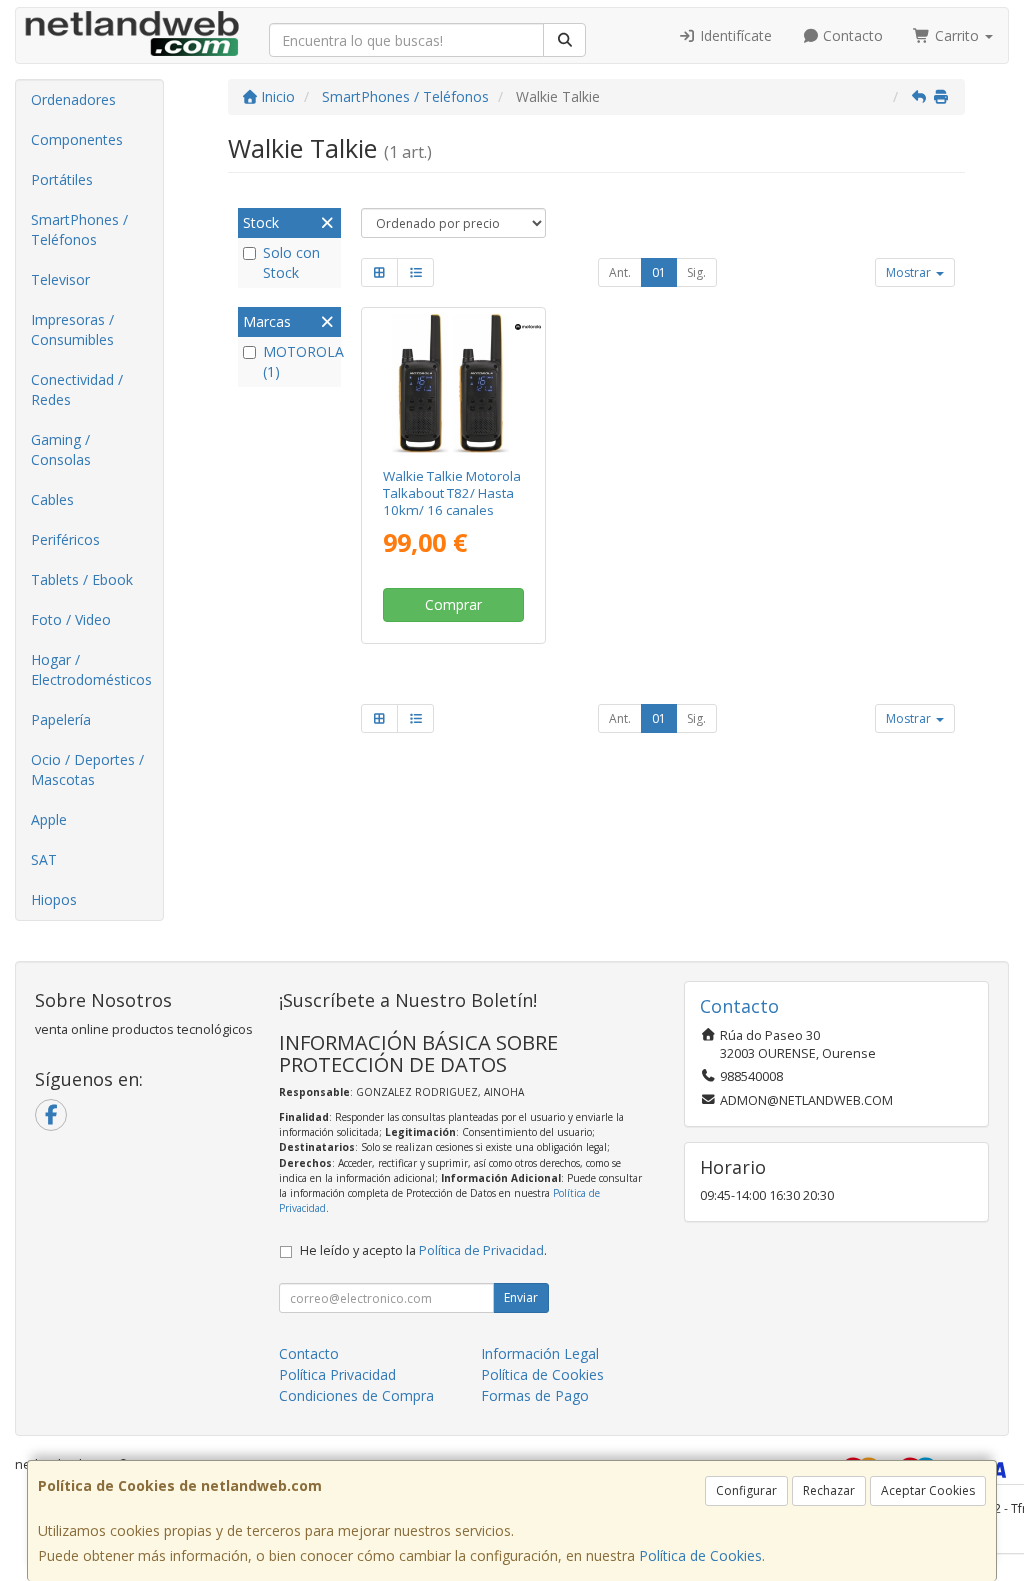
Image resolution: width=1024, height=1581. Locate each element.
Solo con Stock (291, 262)
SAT (44, 859)
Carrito (957, 35)
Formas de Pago (535, 1395)
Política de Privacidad (481, 1250)
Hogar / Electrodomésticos (91, 669)
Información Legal (540, 1353)
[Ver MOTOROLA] (453, 383)
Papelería (61, 719)
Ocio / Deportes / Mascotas (87, 769)
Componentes (77, 139)
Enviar (521, 1297)
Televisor (60, 279)
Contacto (851, 35)
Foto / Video (71, 619)
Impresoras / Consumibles (72, 329)
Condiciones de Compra (356, 1395)
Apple (49, 819)
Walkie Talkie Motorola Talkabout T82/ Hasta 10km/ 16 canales (452, 493)
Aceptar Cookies (928, 1490)
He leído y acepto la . (423, 1250)
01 (659, 272)
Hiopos (54, 899)
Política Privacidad (337, 1374)
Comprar (453, 604)
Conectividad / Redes (77, 389)
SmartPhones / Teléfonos (79, 229)
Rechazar (829, 1490)
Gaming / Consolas (61, 449)
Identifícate (734, 35)
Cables (52, 499)
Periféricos (65, 539)
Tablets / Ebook (82, 579)
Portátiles (62, 179)
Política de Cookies (700, 1555)
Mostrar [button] (910, 272)
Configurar (746, 1490)
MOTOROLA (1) (299, 361)
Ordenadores (73, 99)
